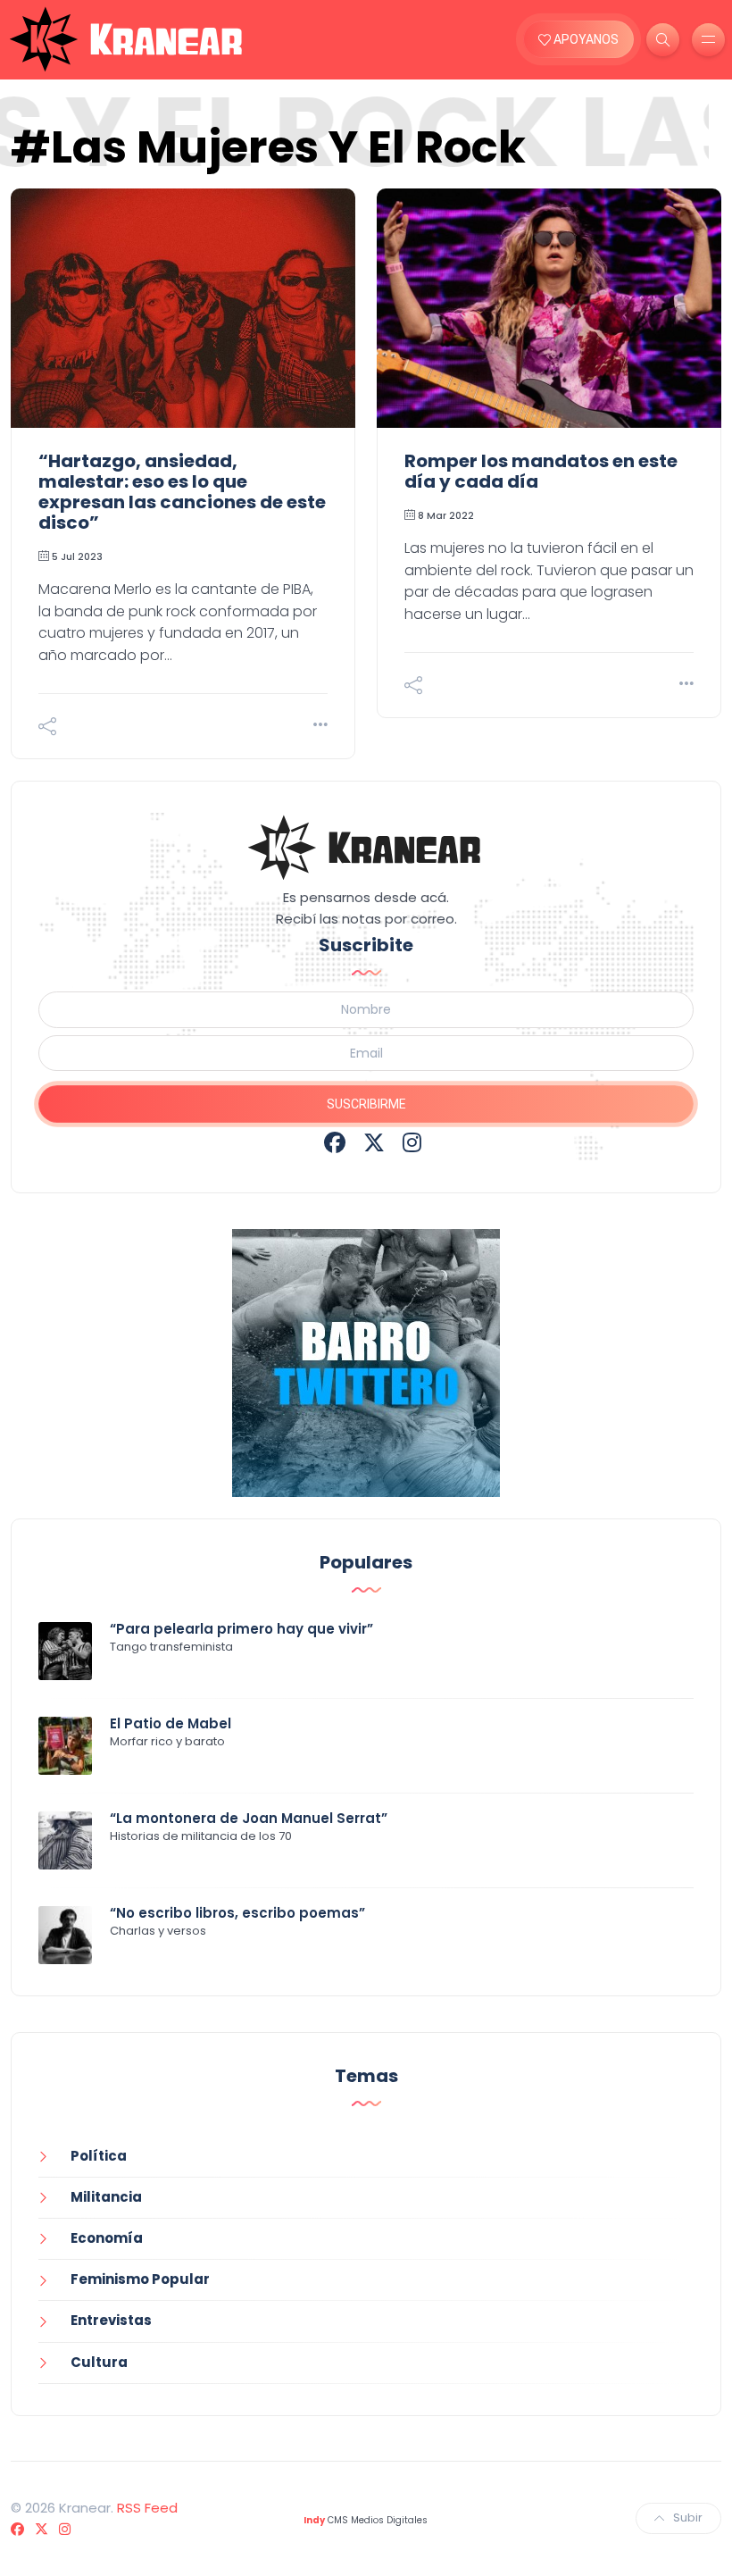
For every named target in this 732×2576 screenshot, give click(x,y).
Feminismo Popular (140, 2279)
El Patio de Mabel (171, 1723)
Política (99, 2156)
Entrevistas (111, 2320)
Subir (688, 2517)
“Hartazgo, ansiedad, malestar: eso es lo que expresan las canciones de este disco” (182, 492)
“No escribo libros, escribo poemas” (237, 1913)
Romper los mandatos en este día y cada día (541, 471)
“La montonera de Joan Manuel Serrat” (249, 1818)
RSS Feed (147, 2508)
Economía (107, 2238)
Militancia (106, 2197)
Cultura (99, 2362)
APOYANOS (585, 39)
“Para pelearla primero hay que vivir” (241, 1629)
